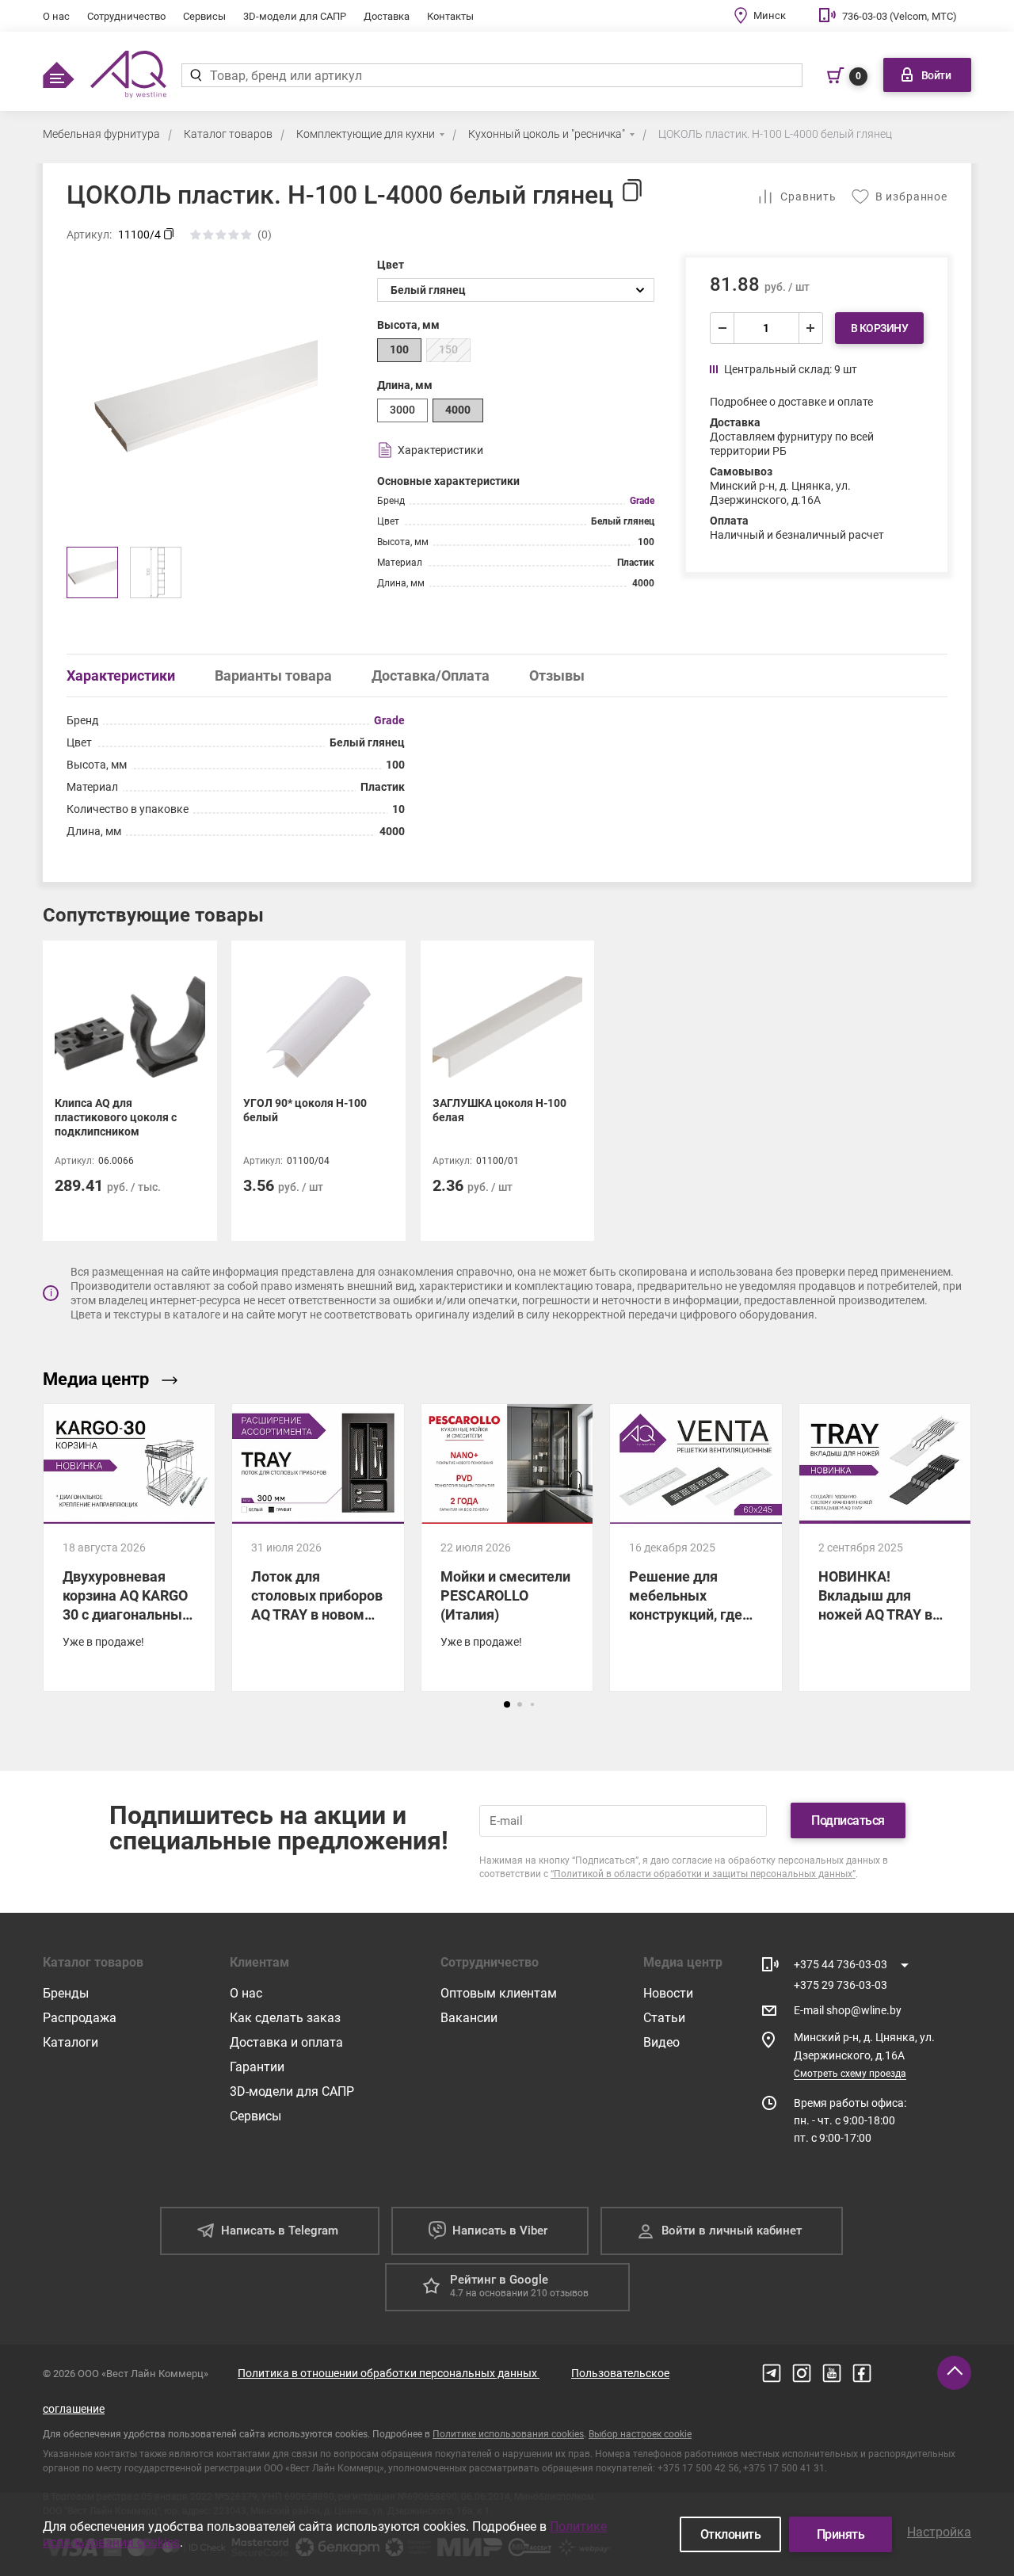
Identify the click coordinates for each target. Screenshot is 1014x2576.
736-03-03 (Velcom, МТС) (900, 16)
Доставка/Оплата (431, 675)
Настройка (939, 2532)
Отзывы (557, 675)
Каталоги (71, 2042)
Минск (770, 15)
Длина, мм (405, 385)
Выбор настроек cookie (640, 2434)
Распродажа (80, 2018)
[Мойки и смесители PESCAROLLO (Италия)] (507, 1548)
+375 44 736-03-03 (841, 1964)
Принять (841, 2534)
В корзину (880, 328)
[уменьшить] (722, 328)
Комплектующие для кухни (366, 134)
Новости (668, 1993)
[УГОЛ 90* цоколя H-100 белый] (318, 1091)
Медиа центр (96, 1379)
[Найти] (195, 75)
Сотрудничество (126, 16)
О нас (56, 16)
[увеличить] (810, 328)
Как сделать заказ (285, 2018)
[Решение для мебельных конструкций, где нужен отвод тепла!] (696, 1548)
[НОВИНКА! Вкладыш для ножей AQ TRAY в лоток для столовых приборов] (885, 1548)
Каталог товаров (228, 134)
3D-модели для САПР (295, 16)
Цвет (391, 265)
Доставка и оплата (286, 2042)
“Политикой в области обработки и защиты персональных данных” (703, 1874)
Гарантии (257, 2067)
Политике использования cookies (508, 2434)
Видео (661, 2042)
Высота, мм (408, 325)
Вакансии (469, 2018)
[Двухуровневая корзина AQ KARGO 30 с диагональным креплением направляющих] (129, 1548)
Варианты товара (273, 675)
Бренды (66, 1993)
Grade (642, 501)
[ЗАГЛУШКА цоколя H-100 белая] (508, 1091)
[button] (507, 1704)
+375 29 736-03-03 (841, 1985)
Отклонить (731, 2534)
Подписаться (848, 1820)
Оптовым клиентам (499, 1993)
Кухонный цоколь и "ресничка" (547, 134)
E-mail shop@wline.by (848, 2010)
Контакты (450, 16)
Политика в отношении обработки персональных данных (389, 2373)
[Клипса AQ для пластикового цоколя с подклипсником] (130, 1091)
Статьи (664, 2018)
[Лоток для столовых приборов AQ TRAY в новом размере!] (318, 1548)
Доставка (387, 16)
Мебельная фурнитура (101, 134)
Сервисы (204, 16)
